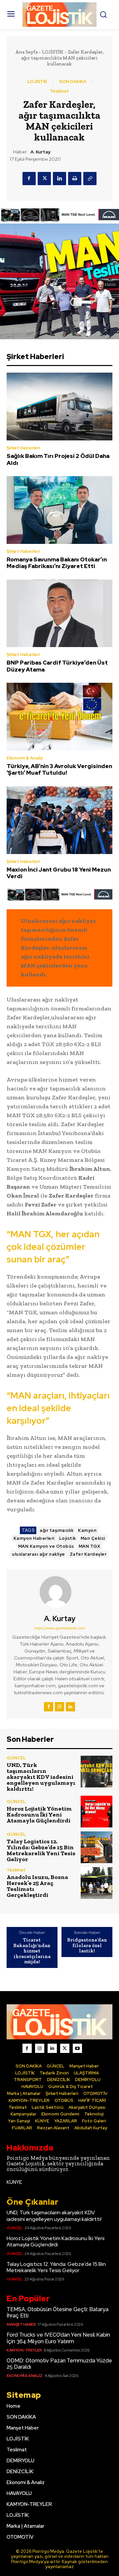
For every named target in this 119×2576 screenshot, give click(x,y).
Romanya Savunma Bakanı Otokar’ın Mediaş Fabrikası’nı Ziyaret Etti (57, 563)
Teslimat (59, 91)
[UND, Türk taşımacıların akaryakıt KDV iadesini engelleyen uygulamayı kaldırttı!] (97, 1772)
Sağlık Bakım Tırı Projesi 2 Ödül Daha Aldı (58, 459)
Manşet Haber (21, 2324)
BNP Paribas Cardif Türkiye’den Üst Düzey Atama (57, 666)
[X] (44, 179)
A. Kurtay (40, 152)
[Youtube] (77, 2048)
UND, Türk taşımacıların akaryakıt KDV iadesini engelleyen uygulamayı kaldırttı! (41, 1777)
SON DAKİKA (73, 82)
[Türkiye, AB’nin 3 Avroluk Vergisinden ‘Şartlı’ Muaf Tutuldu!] (59, 717)
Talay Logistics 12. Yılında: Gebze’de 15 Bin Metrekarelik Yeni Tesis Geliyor (41, 1850)
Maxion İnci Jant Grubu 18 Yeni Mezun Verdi (59, 873)
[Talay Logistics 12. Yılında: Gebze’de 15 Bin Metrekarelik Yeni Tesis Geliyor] (97, 1847)
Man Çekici (93, 1538)
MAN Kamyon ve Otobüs (46, 1546)
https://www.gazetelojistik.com (59, 1628)
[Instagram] (59, 1707)
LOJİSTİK (53, 52)
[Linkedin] (59, 179)
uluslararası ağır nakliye (39, 1554)
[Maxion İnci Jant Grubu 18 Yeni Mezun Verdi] (59, 820)
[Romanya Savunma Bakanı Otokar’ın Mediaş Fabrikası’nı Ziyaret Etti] (59, 510)
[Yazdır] (75, 179)
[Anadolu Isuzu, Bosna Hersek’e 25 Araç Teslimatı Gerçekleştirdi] (97, 1883)
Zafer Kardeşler (88, 1554)
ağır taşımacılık (57, 1530)
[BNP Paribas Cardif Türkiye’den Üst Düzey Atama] (59, 613)
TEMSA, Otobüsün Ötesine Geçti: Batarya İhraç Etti (58, 2312)
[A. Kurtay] (59, 1592)
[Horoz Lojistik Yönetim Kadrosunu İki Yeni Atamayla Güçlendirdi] (97, 1812)
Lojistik (68, 1538)
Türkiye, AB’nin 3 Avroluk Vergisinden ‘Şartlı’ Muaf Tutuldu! (59, 769)
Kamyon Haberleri (34, 1538)
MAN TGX (90, 1546)
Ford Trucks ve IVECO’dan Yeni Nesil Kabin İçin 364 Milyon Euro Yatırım (58, 2338)
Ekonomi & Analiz (25, 758)
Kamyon (87, 1530)
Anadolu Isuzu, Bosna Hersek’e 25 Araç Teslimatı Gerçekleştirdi (37, 1886)
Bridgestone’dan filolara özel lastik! (87, 1945)
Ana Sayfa (26, 52)
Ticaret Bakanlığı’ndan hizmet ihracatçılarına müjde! (32, 1951)
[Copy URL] (90, 179)
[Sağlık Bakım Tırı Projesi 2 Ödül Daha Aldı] (59, 407)
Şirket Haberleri (23, 448)
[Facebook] (29, 179)
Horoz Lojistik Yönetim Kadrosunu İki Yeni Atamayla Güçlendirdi (39, 1815)
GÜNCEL (16, 1758)
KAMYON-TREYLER (24, 2350)
